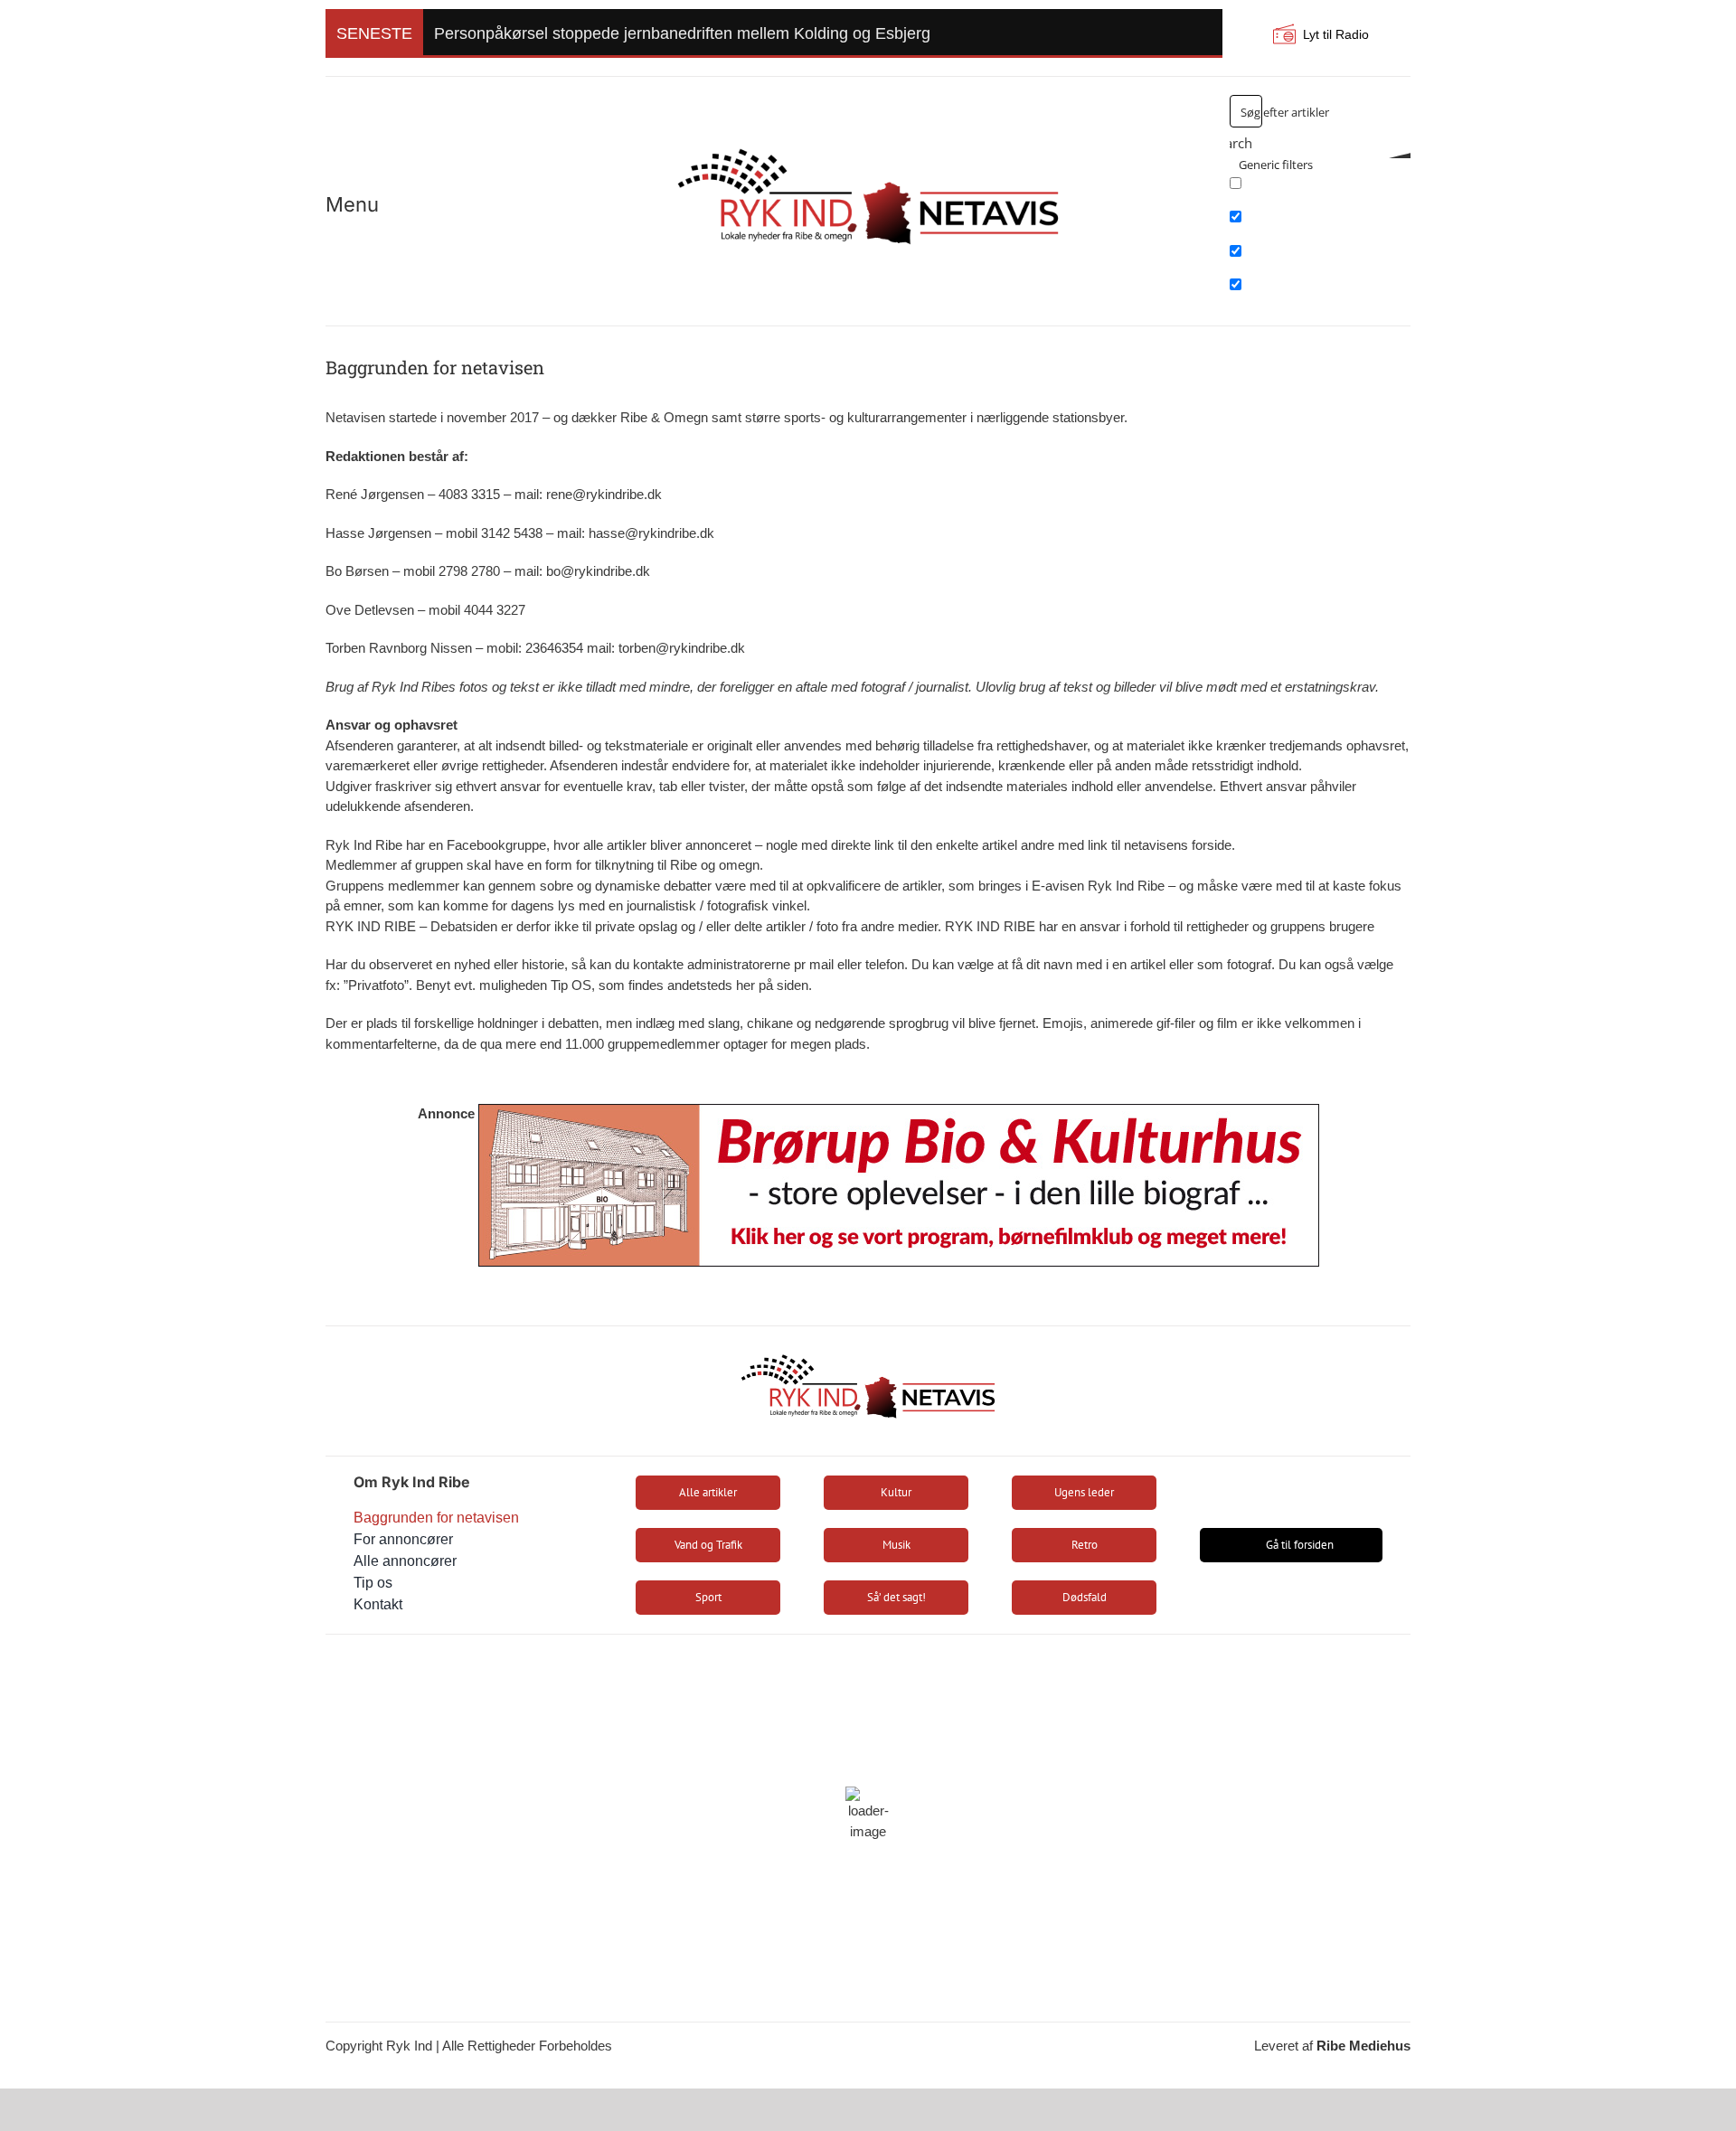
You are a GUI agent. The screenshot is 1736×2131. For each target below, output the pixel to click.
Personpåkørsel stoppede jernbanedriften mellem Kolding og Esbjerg (682, 33)
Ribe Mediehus (1363, 2046)
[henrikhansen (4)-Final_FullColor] (868, 141)
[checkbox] (1320, 189)
